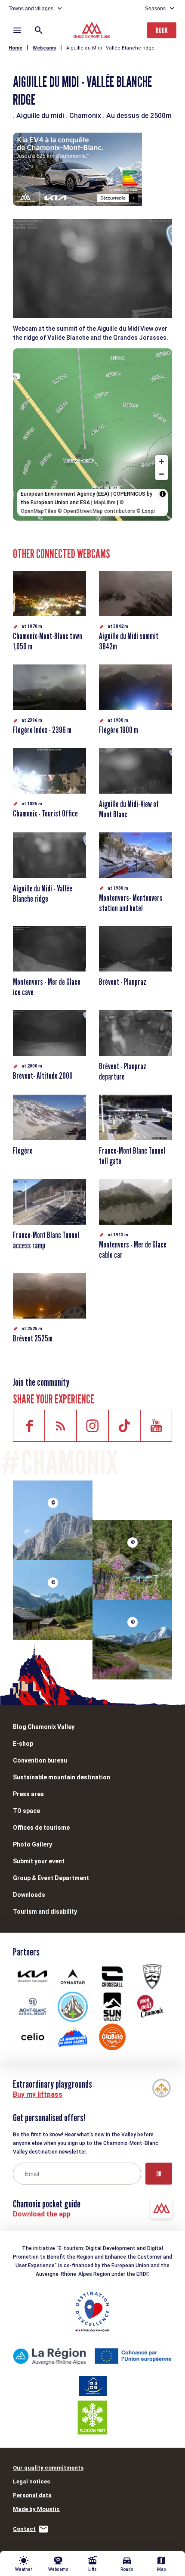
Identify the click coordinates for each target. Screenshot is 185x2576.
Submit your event (39, 1861)
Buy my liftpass (38, 2094)
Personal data (32, 2495)
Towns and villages (31, 9)
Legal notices (31, 2481)
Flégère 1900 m (119, 730)
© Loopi (146, 511)
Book (162, 30)
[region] (92, 435)
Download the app (42, 2214)
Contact (24, 2529)
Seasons (155, 9)
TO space (26, 1811)
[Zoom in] (162, 461)
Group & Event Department (51, 1878)
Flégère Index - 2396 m (42, 730)
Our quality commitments (48, 2468)
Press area (28, 1794)
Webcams (44, 48)
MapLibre (105, 503)
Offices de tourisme (41, 1828)
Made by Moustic (36, 2509)
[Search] (39, 30)
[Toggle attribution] (163, 494)
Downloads (29, 1895)
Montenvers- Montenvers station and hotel (131, 903)
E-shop (23, 1744)
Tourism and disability (45, 1912)
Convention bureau (40, 1760)
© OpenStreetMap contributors (96, 511)
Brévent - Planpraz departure (123, 1071)
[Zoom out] (162, 474)
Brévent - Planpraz (123, 982)
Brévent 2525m (33, 1338)
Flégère (23, 1151)
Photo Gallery (32, 1844)
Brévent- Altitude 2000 (43, 1076)
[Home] (93, 31)
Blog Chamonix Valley (44, 1727)
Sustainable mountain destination (62, 1777)
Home (15, 48)
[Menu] (17, 30)
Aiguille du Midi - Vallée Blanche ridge (110, 48)
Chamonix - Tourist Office (45, 813)
